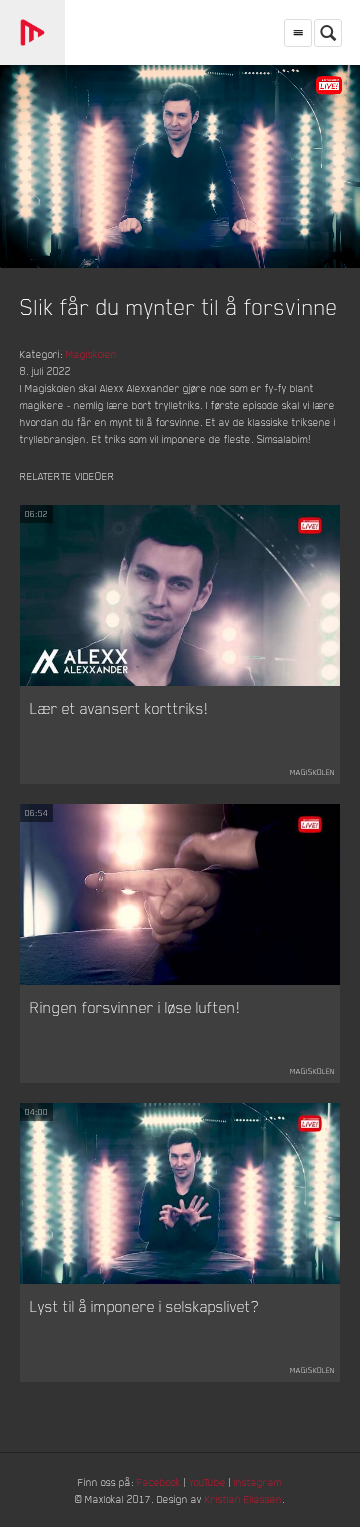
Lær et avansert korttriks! (119, 708)
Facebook (159, 1481)
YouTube (207, 1481)
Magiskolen (91, 353)
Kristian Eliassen (243, 1498)
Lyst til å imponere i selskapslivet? (144, 1306)
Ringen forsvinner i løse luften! (135, 1007)
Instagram (258, 1481)
